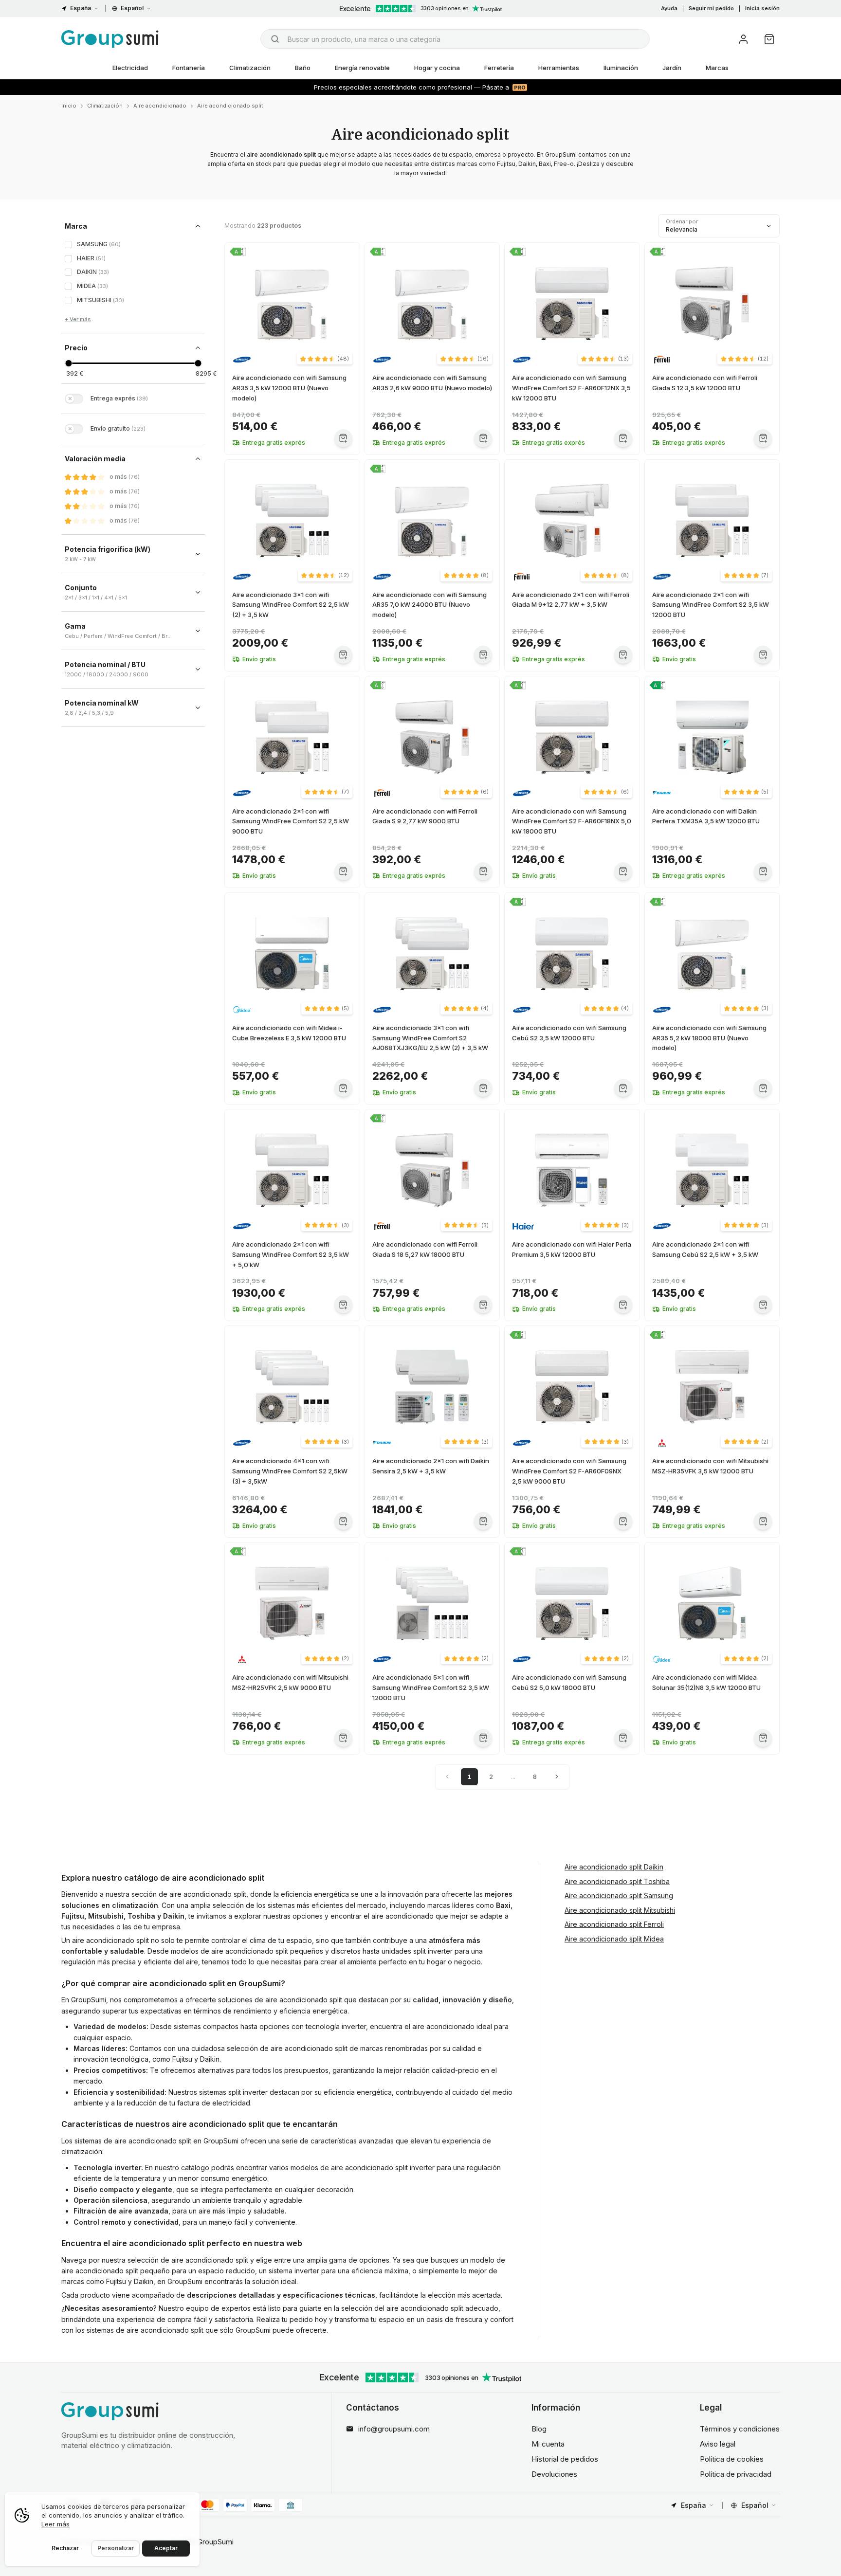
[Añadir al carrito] (343, 438)
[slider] (68, 363)
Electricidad (130, 68)
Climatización (250, 68)
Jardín (672, 68)
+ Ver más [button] (78, 319)
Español (132, 8)
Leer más (55, 2524)
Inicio (69, 106)
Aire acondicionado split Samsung (619, 1896)
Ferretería (499, 68)
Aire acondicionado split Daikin (614, 1867)
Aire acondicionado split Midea (614, 1939)
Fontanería (189, 68)
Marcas (717, 68)
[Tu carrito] (769, 39)
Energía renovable (362, 68)
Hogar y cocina (437, 68)
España (81, 8)
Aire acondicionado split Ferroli (614, 1924)
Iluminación (621, 68)
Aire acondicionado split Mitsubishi (620, 1910)
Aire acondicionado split (230, 106)
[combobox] (455, 39)
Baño (303, 68)
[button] (325, 359)
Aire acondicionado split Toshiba (617, 1881)
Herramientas (559, 68)
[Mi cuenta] (743, 39)
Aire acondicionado (160, 106)
